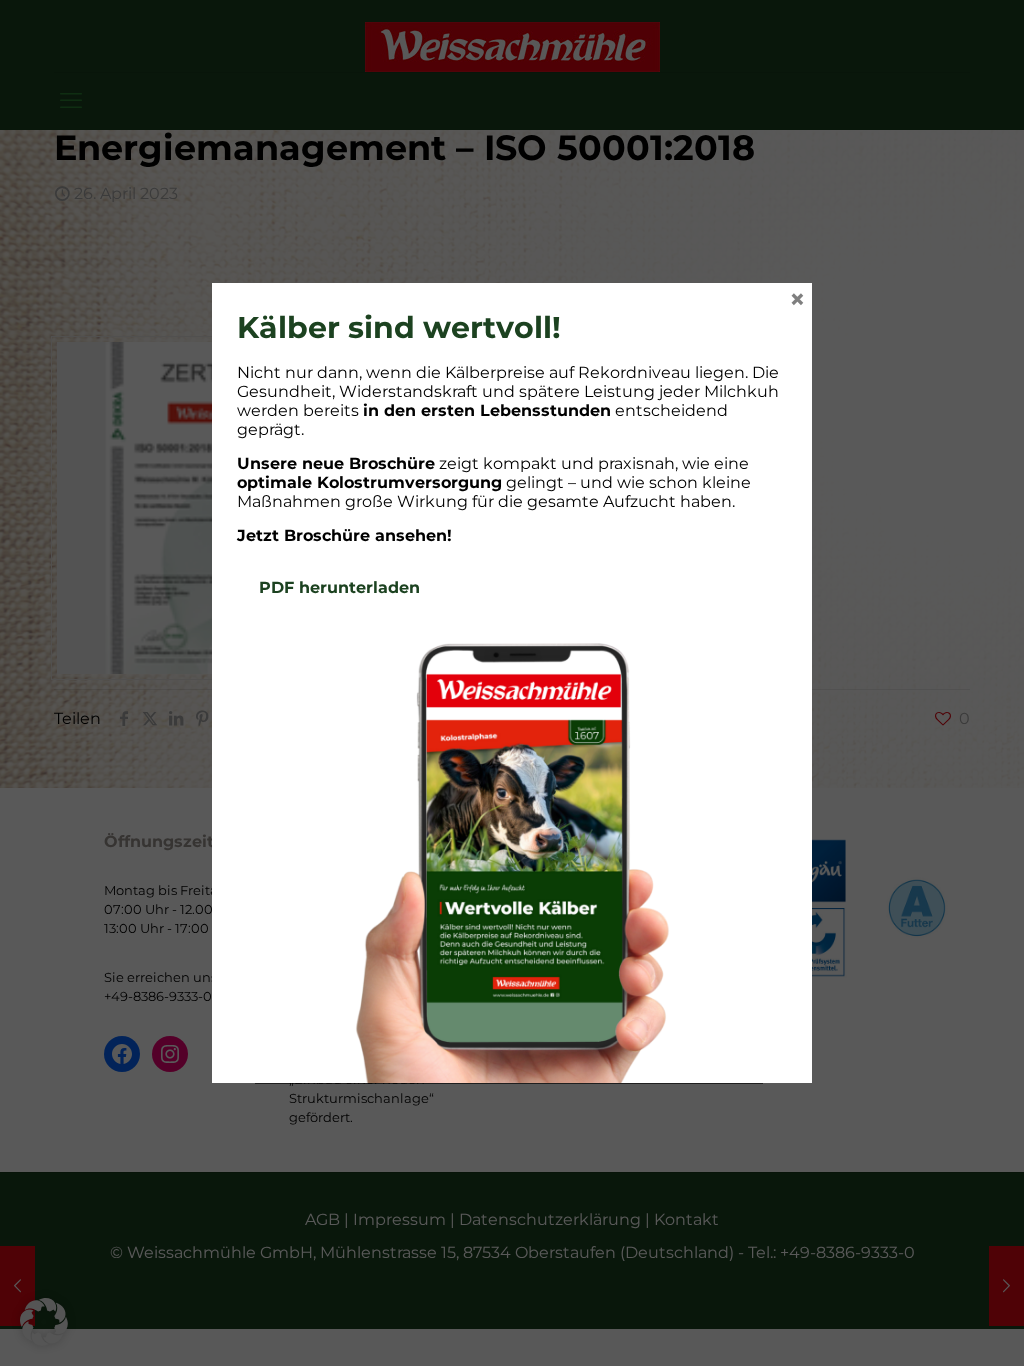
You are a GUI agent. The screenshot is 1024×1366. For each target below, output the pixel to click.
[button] (44, 1322)
